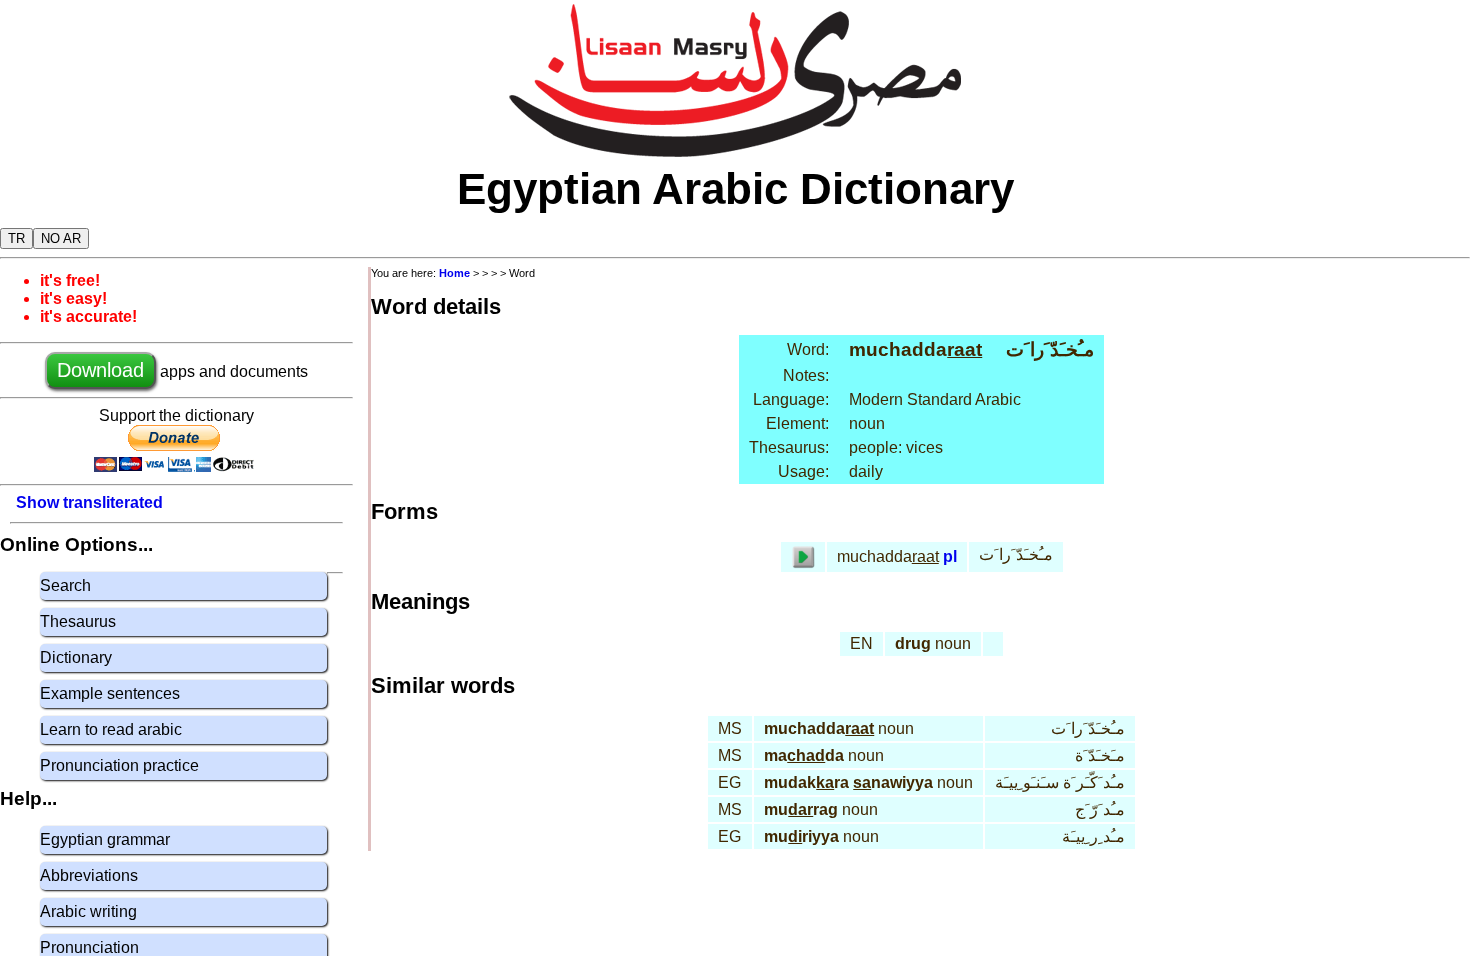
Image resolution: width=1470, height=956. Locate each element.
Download (100, 370)
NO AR (61, 238)
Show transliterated (89, 502)
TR (16, 238)
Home (454, 273)
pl (950, 556)
